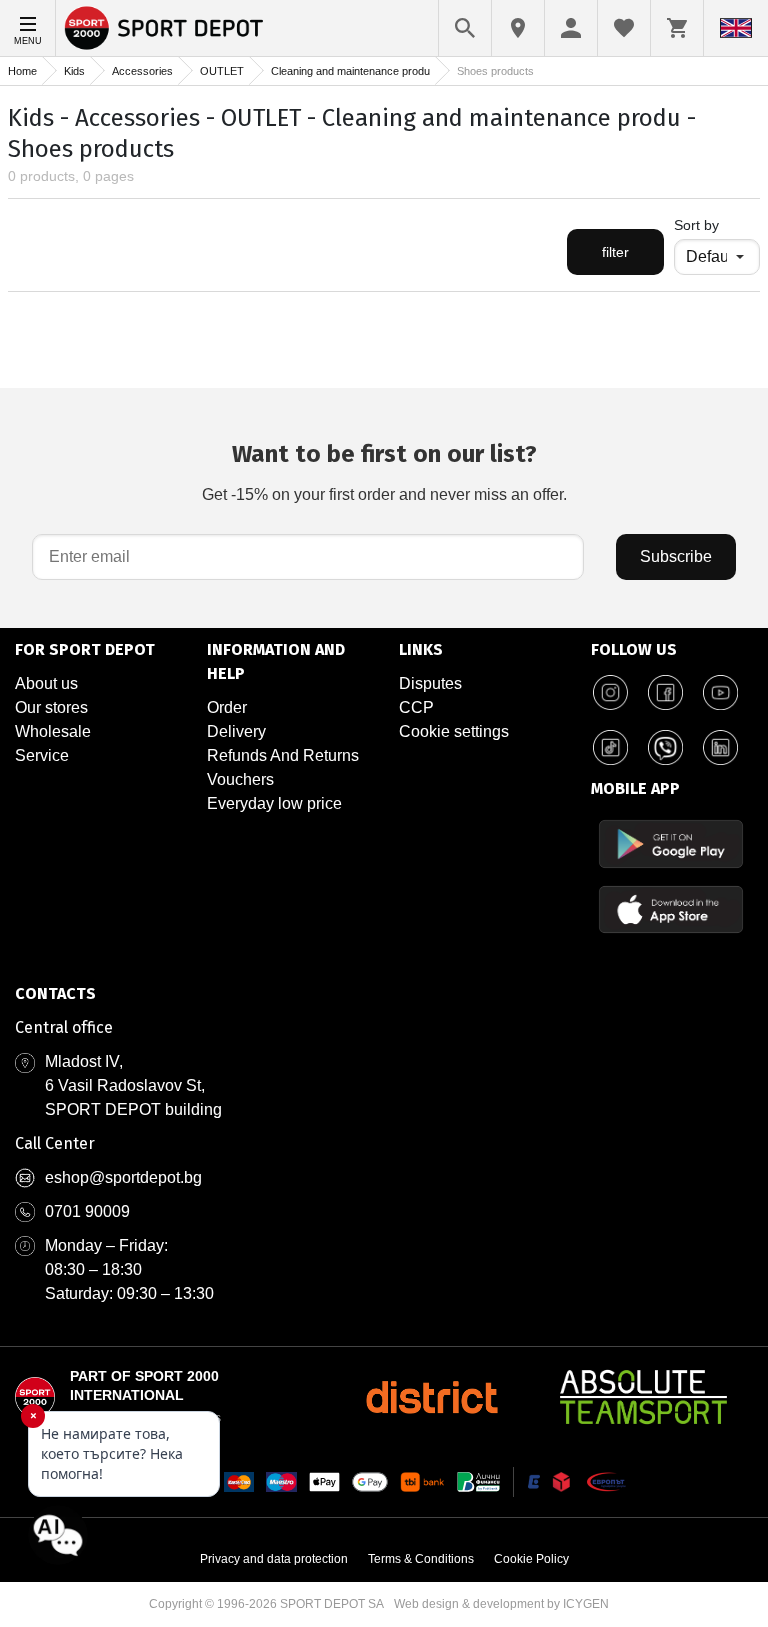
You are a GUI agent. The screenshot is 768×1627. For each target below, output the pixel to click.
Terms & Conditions (421, 1559)
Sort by (696, 225)
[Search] (465, 28)
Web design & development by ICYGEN (501, 1604)
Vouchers (240, 779)
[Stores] (518, 28)
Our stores (51, 707)
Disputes (430, 683)
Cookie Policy (531, 1559)
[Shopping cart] (677, 28)
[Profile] (571, 28)
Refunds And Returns (283, 755)
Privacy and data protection (274, 1559)
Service (42, 755)
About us (46, 683)
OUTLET (222, 71)
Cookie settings (454, 731)
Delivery (236, 731)
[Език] (736, 28)
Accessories (142, 71)
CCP (416, 707)
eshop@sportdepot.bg (123, 1177)
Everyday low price (274, 803)
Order (227, 707)
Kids (74, 71)
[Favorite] (624, 28)
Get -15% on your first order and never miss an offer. (384, 471)
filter (615, 252)
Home (22, 71)
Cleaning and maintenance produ (350, 71)
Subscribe (676, 556)
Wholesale (53, 731)
